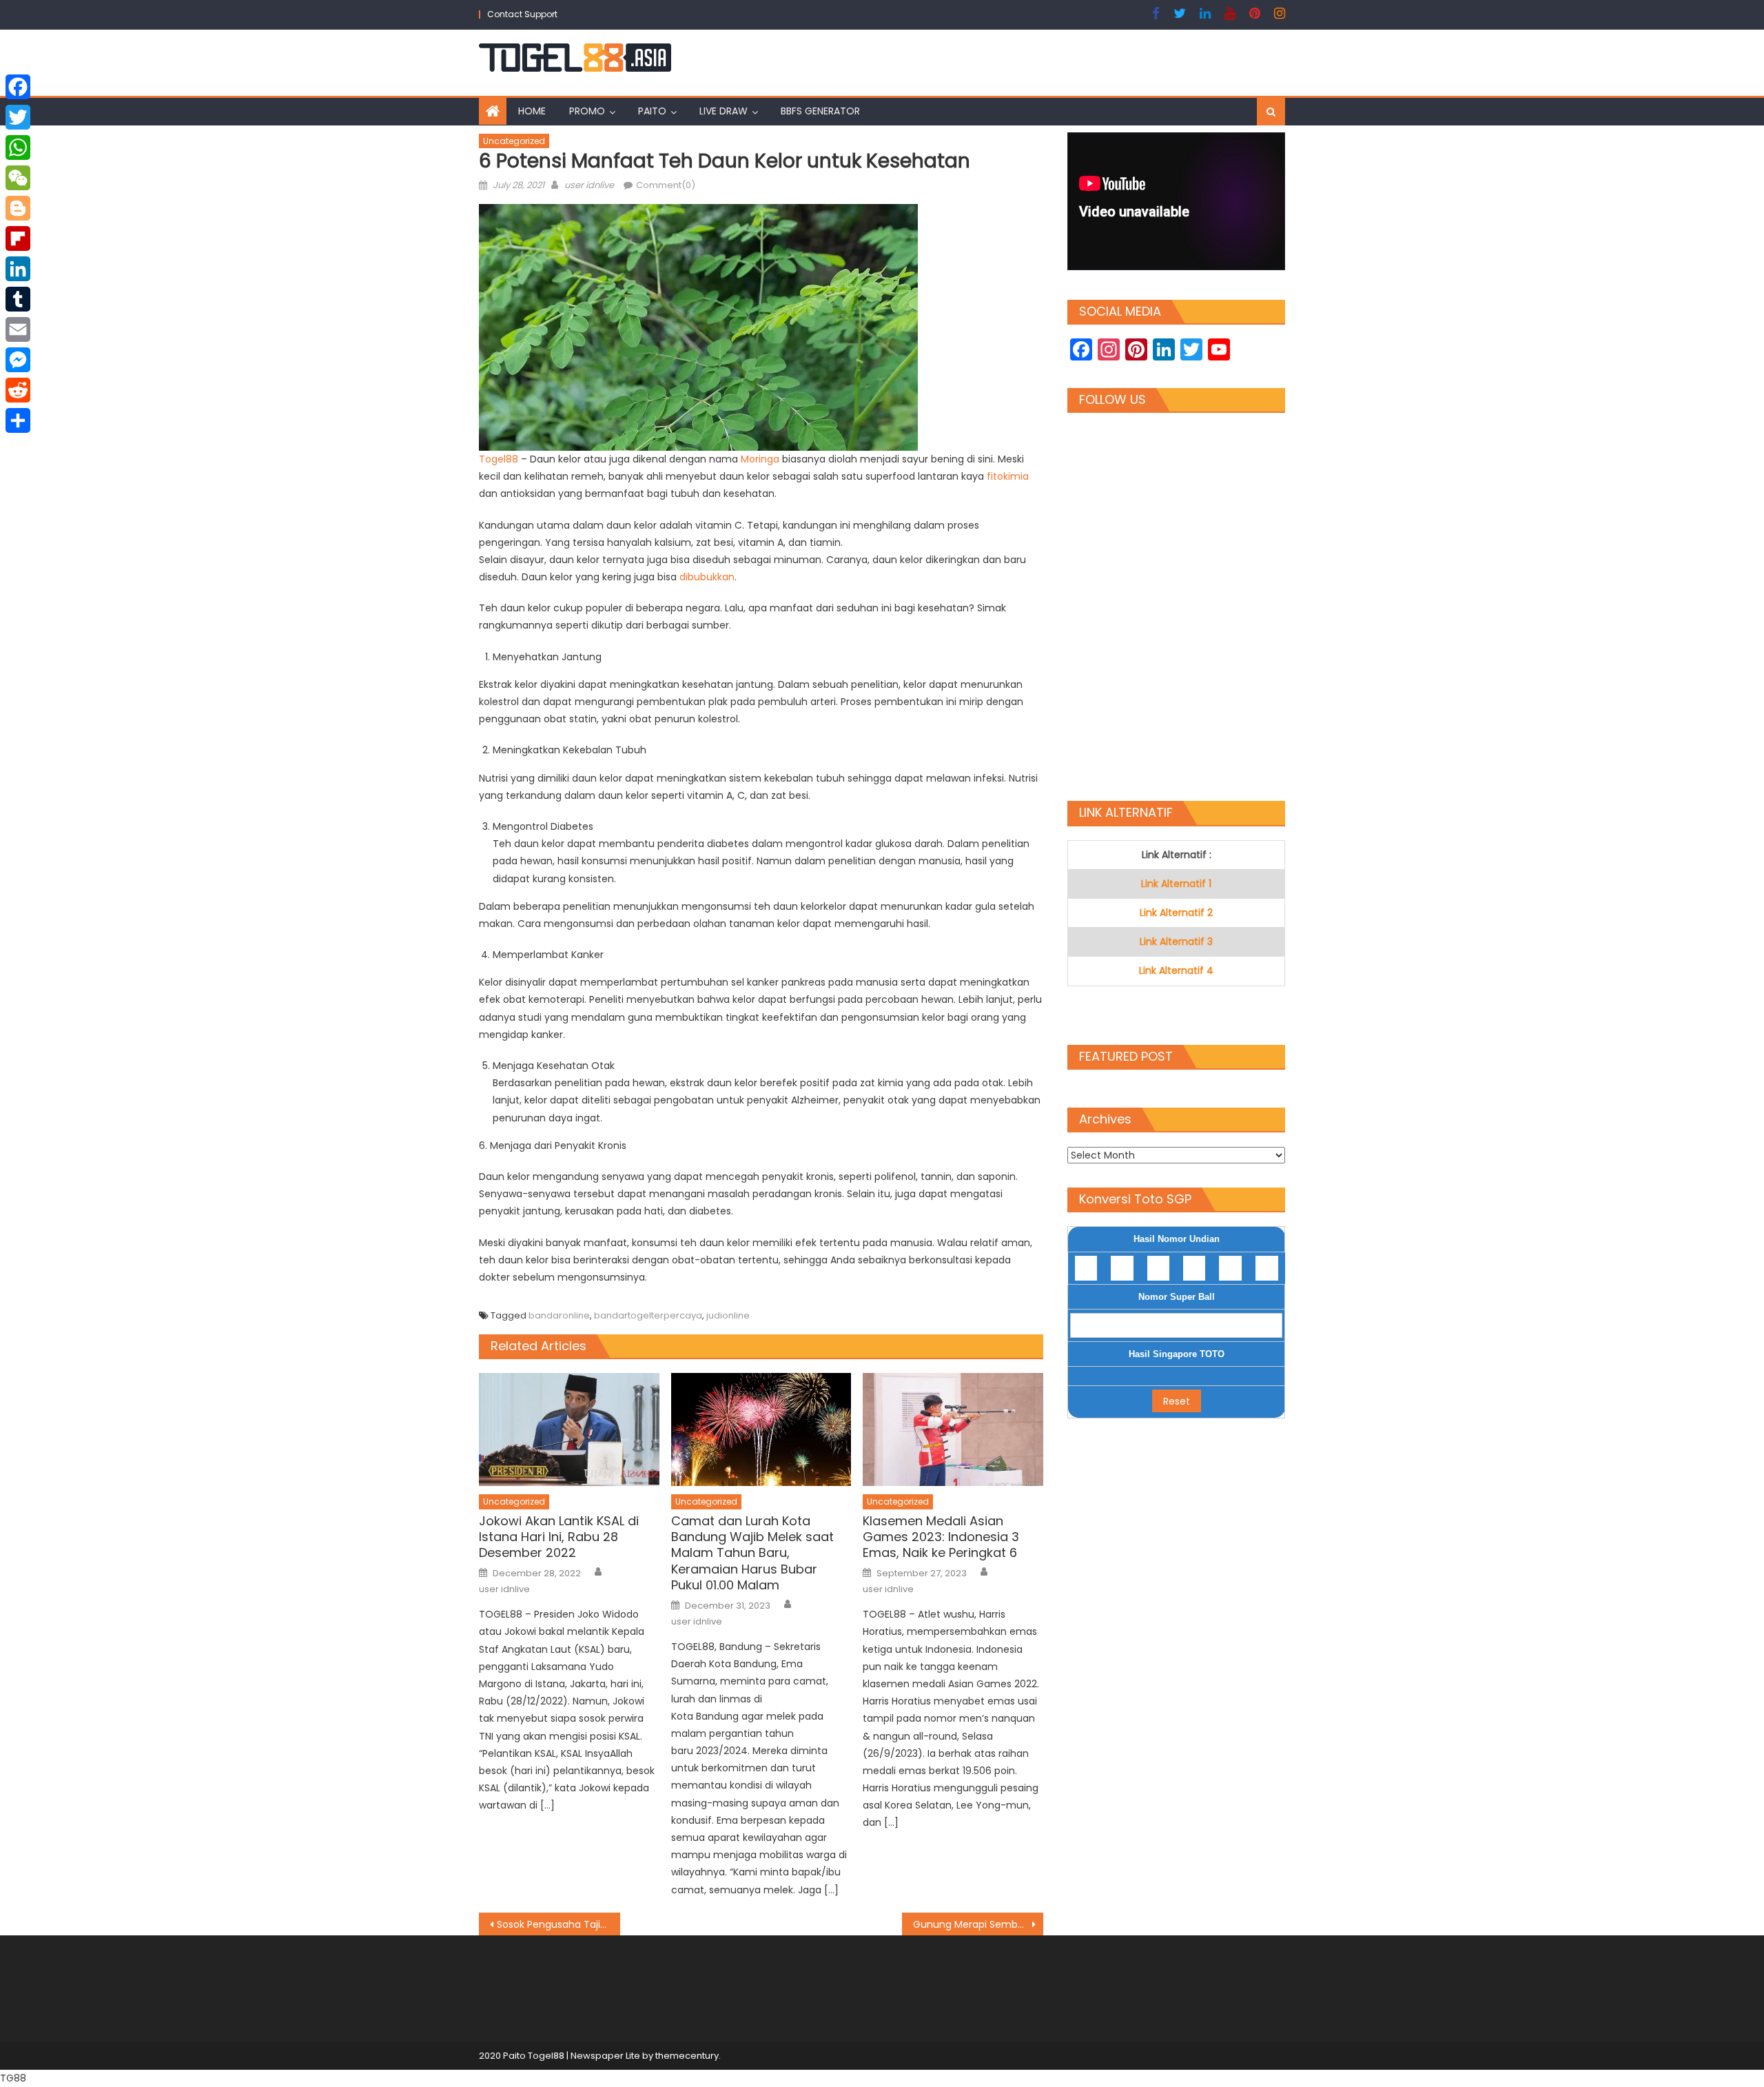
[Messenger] (18, 360)
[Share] (18, 420)
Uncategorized (514, 141)
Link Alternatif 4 (1176, 970)
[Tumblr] (18, 299)
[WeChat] (18, 178)
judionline (728, 1315)
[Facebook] (18, 87)
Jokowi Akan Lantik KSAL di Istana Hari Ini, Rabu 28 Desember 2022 (559, 1537)
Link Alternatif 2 (1176, 913)
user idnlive (589, 185)
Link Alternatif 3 (1176, 941)
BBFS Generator (820, 111)
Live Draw (724, 111)
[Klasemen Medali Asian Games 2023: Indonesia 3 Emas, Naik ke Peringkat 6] (953, 1429)
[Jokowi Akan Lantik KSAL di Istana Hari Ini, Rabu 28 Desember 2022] (569, 1429)
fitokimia (1008, 476)
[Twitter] (18, 117)
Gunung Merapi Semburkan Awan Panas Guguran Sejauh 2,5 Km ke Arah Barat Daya (978, 1924)
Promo (587, 111)
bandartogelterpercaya (648, 1315)
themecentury (687, 2056)
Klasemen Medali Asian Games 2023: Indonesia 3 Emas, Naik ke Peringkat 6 (941, 1537)
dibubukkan (707, 577)
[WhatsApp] (18, 147)
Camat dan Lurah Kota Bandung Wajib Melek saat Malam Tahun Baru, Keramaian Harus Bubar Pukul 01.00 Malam (752, 1553)
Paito (652, 111)
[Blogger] (18, 208)
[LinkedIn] (18, 269)
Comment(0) (666, 185)
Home (532, 111)
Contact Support (522, 14)
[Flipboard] (18, 238)
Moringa (761, 459)
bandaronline (559, 1315)
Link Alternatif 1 (1176, 884)
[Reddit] (18, 390)
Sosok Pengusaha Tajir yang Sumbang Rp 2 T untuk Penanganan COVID (558, 1924)
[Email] (18, 329)
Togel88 (500, 459)
